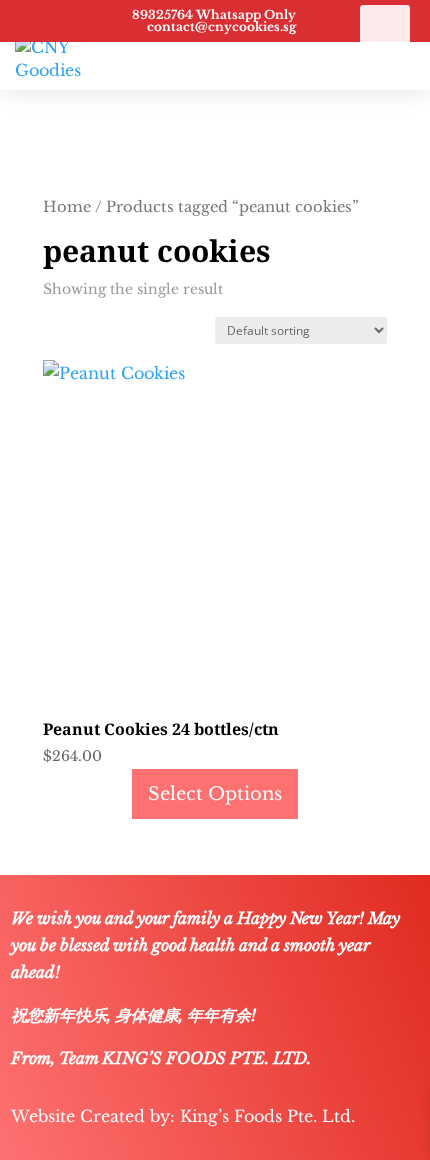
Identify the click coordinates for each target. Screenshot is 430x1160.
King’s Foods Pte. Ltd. (267, 1116)
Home (67, 207)
